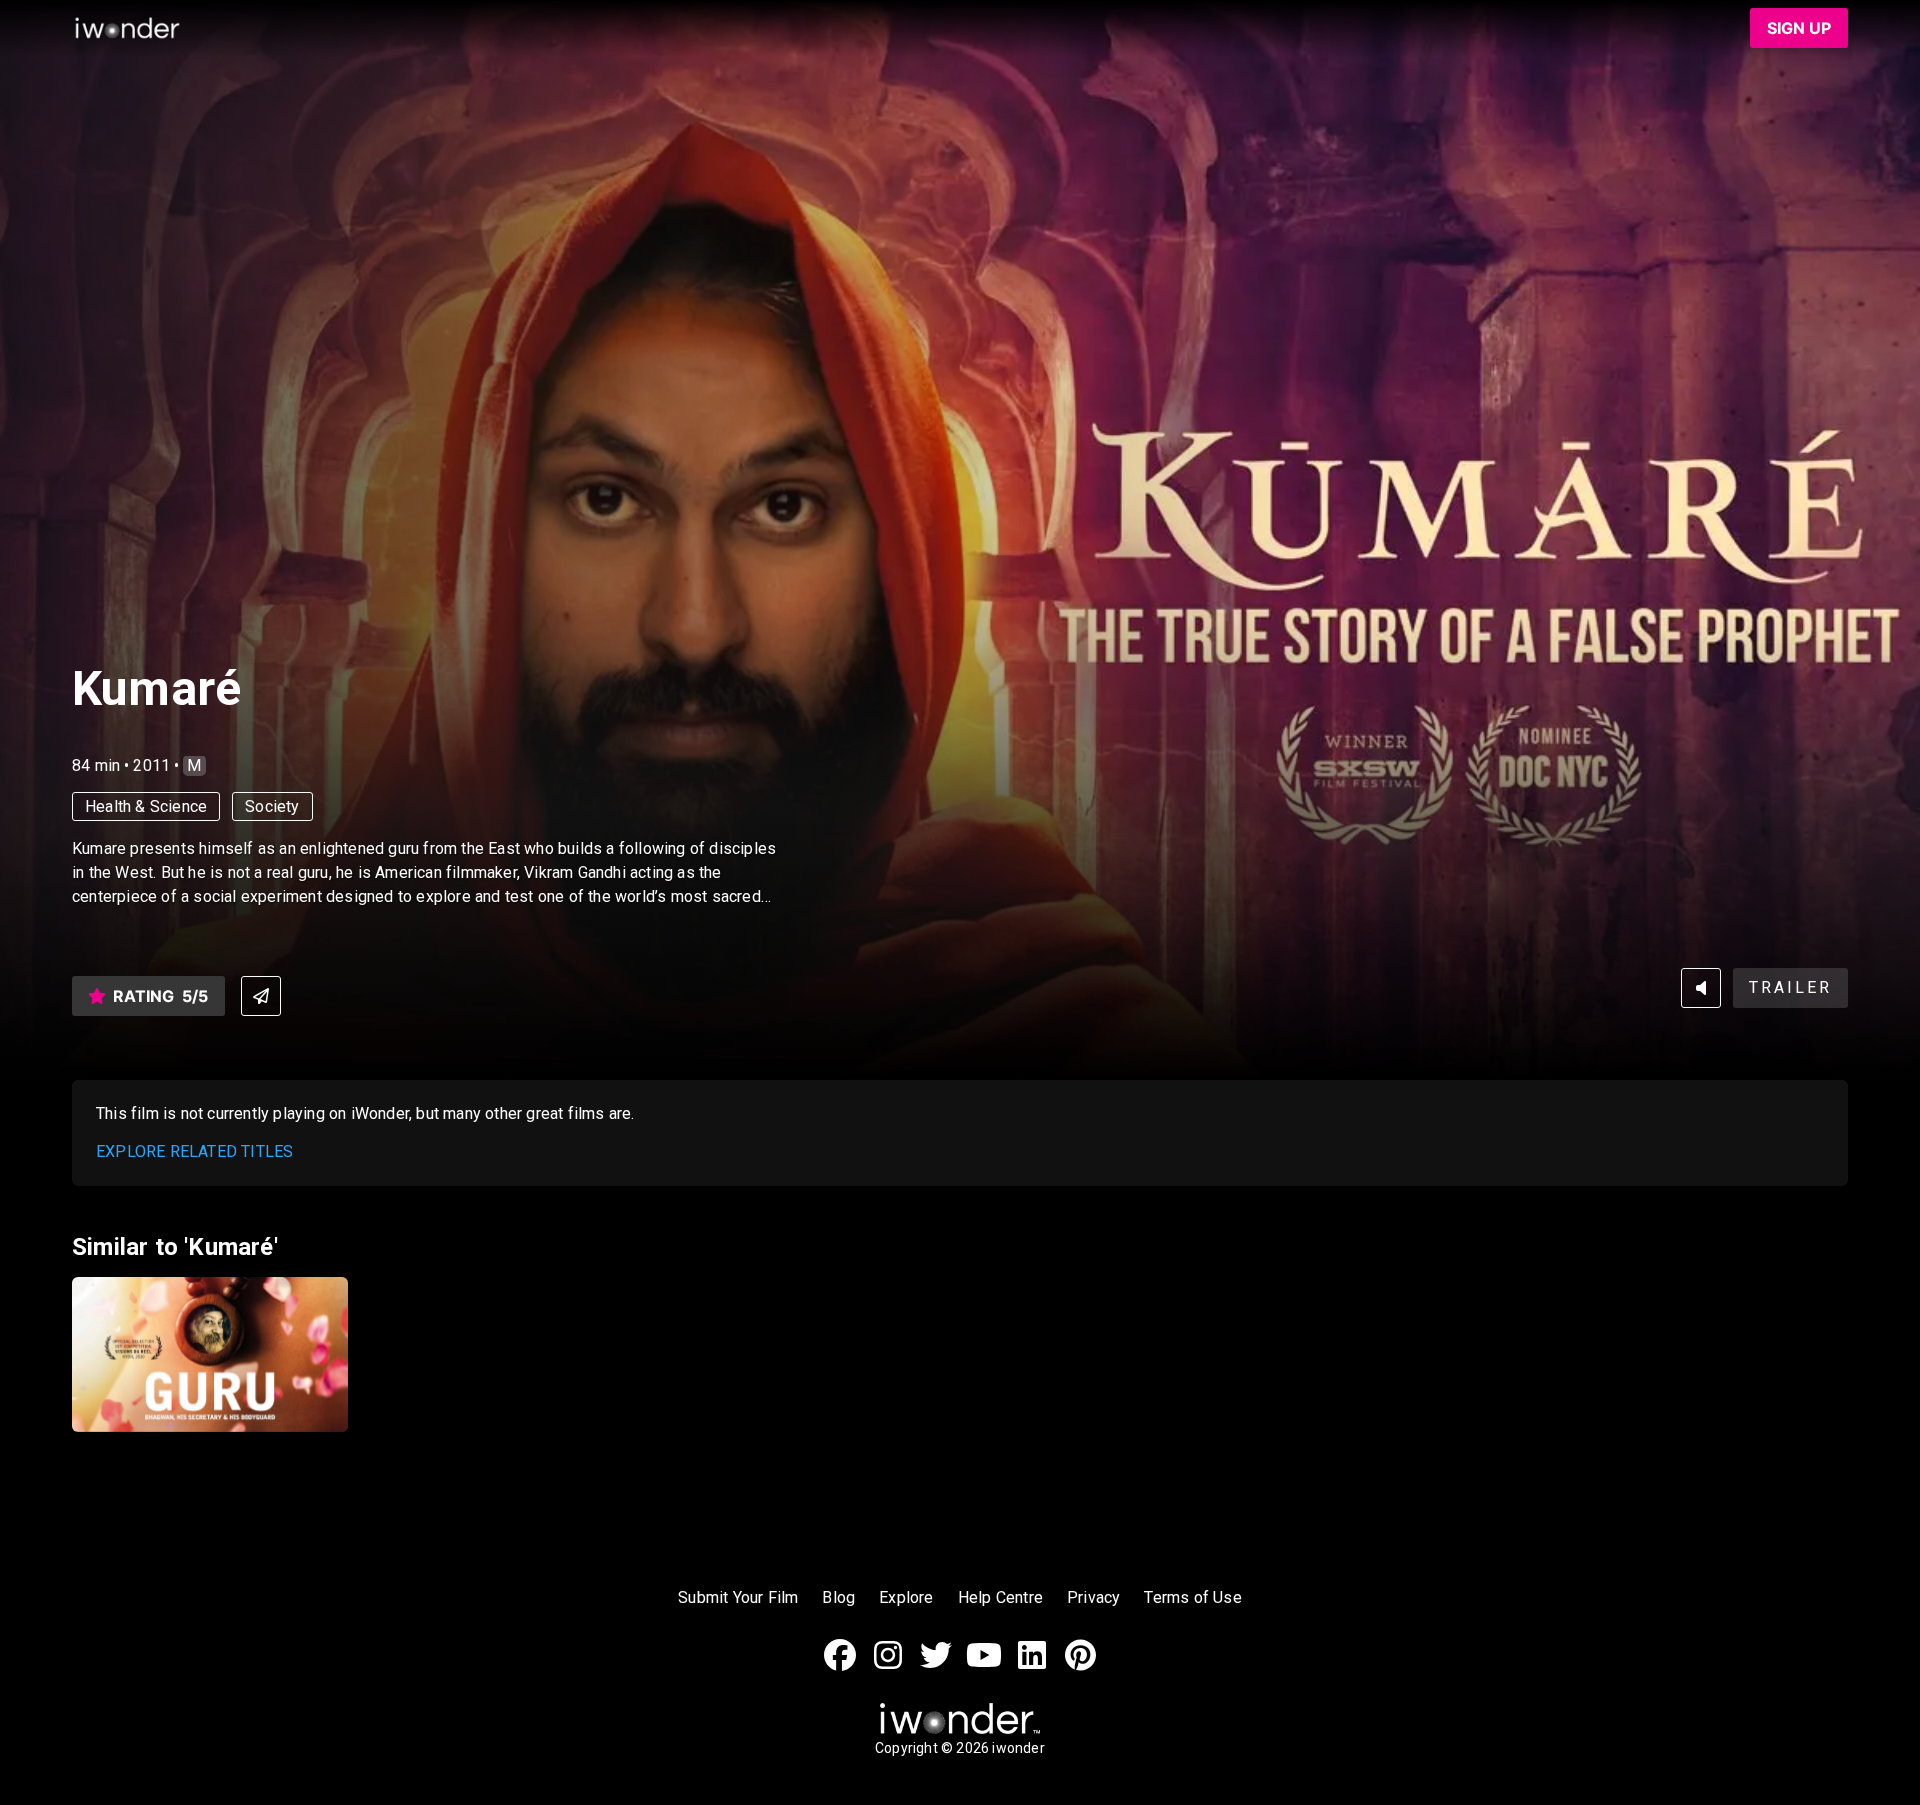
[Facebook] (840, 1665)
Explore (906, 1597)
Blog (838, 1597)
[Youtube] (984, 1665)
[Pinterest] (1080, 1665)
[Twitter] (936, 1665)
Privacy (1093, 1597)
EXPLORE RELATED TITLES (194, 1151)
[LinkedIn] (1032, 1665)
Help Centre (1000, 1597)
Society (272, 806)
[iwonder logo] (128, 28)
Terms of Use (1192, 1597)
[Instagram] (888, 1665)
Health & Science (146, 806)
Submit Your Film (738, 1597)
